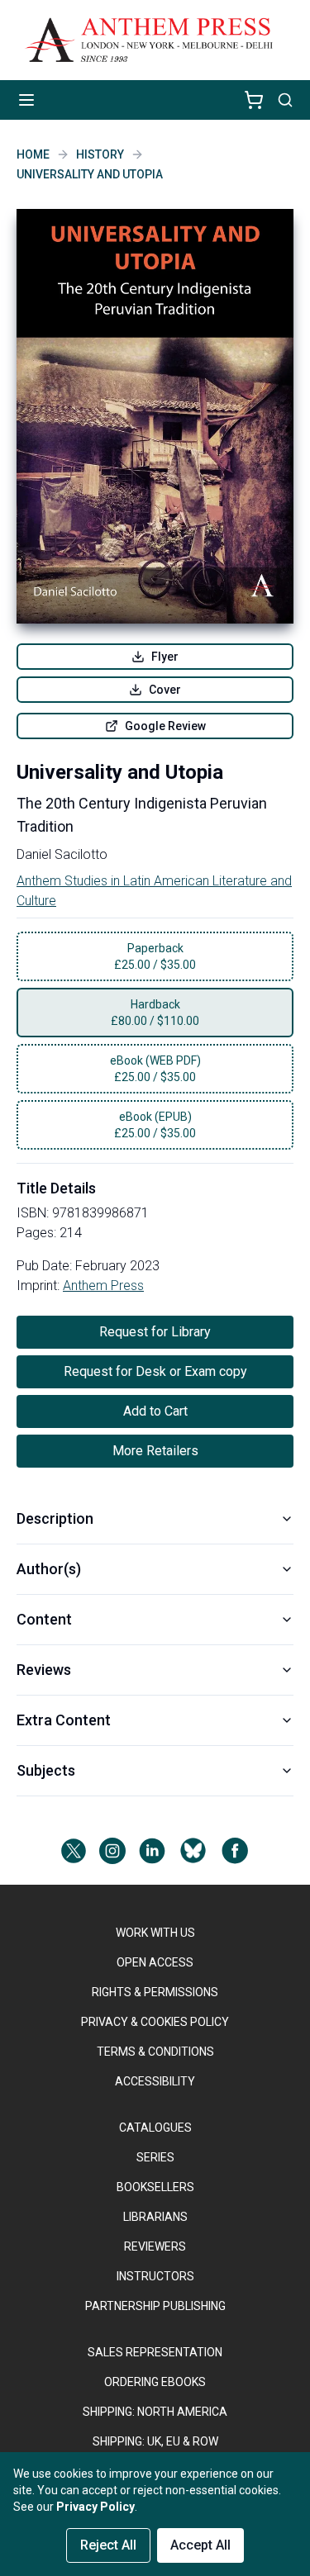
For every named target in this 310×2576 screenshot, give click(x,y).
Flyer (165, 657)
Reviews (44, 1670)
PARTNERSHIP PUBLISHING (155, 2306)
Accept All (200, 2545)
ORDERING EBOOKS (155, 2382)
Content (44, 1619)
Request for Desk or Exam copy (155, 1371)
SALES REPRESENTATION (155, 2352)
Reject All (108, 2545)
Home (33, 154)
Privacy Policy (95, 2507)
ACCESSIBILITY (155, 2081)
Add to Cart (155, 1411)
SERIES (155, 2157)
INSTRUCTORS (155, 2276)
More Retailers (155, 1451)
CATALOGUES (155, 2128)
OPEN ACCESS (155, 1962)
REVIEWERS (155, 2246)
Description (55, 1518)
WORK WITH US (155, 1933)
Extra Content (64, 1720)
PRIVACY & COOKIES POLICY (155, 2022)
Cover (165, 690)
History (100, 154)
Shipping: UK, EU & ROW (155, 2441)
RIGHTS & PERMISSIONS (155, 1992)
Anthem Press (103, 1286)
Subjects (46, 1770)
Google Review (165, 726)
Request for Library (155, 1332)
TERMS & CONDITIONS (155, 2052)
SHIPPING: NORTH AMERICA (155, 2412)
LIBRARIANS (155, 2217)
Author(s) (49, 1569)
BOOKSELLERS (155, 2187)
